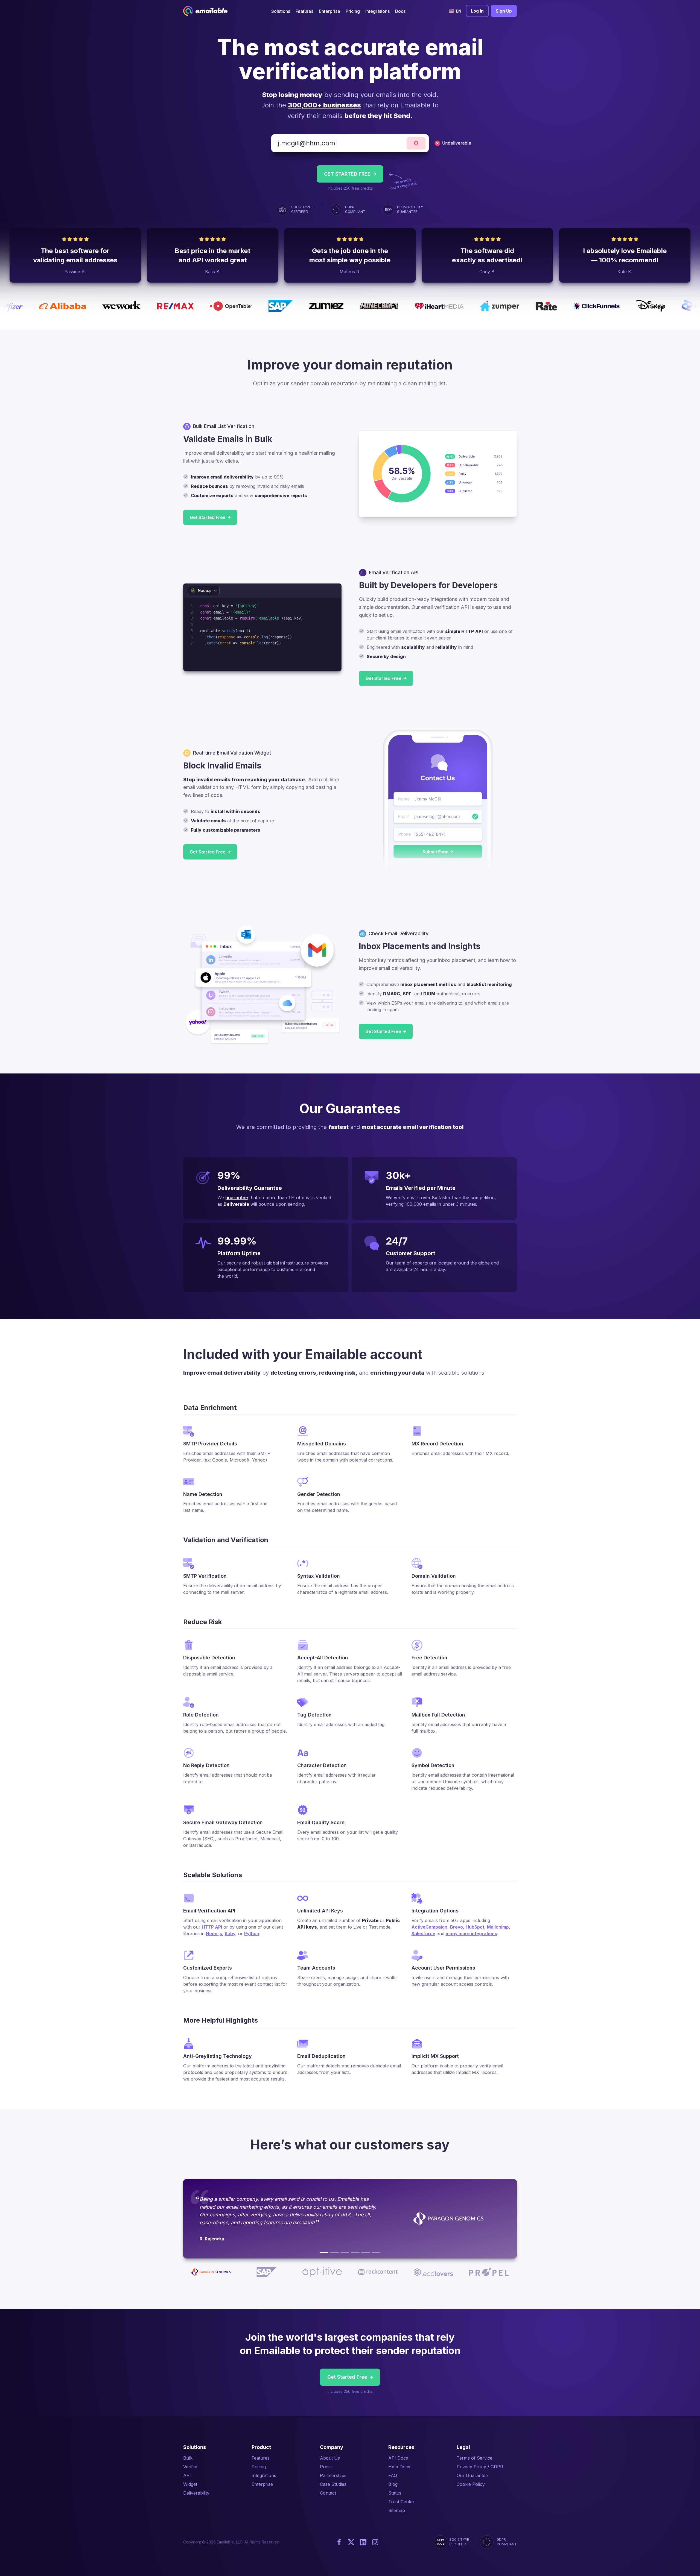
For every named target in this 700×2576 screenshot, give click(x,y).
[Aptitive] (345, 2252)
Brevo (457, 1927)
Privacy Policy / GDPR (480, 2467)
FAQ (393, 2475)
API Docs (398, 2458)
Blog (393, 2484)
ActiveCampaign (429, 1927)
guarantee (237, 1198)
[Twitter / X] (351, 2542)
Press (326, 2467)
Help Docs (399, 2467)
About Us (330, 2458)
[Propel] (376, 2252)
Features (261, 2458)
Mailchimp (498, 1927)
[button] (281, 11)
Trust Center (401, 2502)
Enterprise (262, 2484)
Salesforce (423, 1934)
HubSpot (475, 1927)
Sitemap (397, 2510)
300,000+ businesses (324, 105)
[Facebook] (339, 2542)
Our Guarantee (472, 2475)
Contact (328, 2493)
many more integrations (471, 1934)
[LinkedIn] (363, 2542)
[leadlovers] (366, 2252)
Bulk (188, 2458)
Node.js (214, 1934)
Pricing (259, 2467)
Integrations (264, 2475)
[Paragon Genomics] (324, 2252)
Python (252, 1934)
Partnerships (333, 2475)
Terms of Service (475, 2458)
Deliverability (196, 2493)
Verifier (191, 2467)
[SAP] (334, 2252)
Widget (190, 2484)
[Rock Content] (355, 2252)
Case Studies (333, 2484)
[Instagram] (375, 2542)
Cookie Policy (471, 2484)
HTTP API (212, 1927)
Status (395, 2493)
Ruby (230, 1934)
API (187, 2475)
